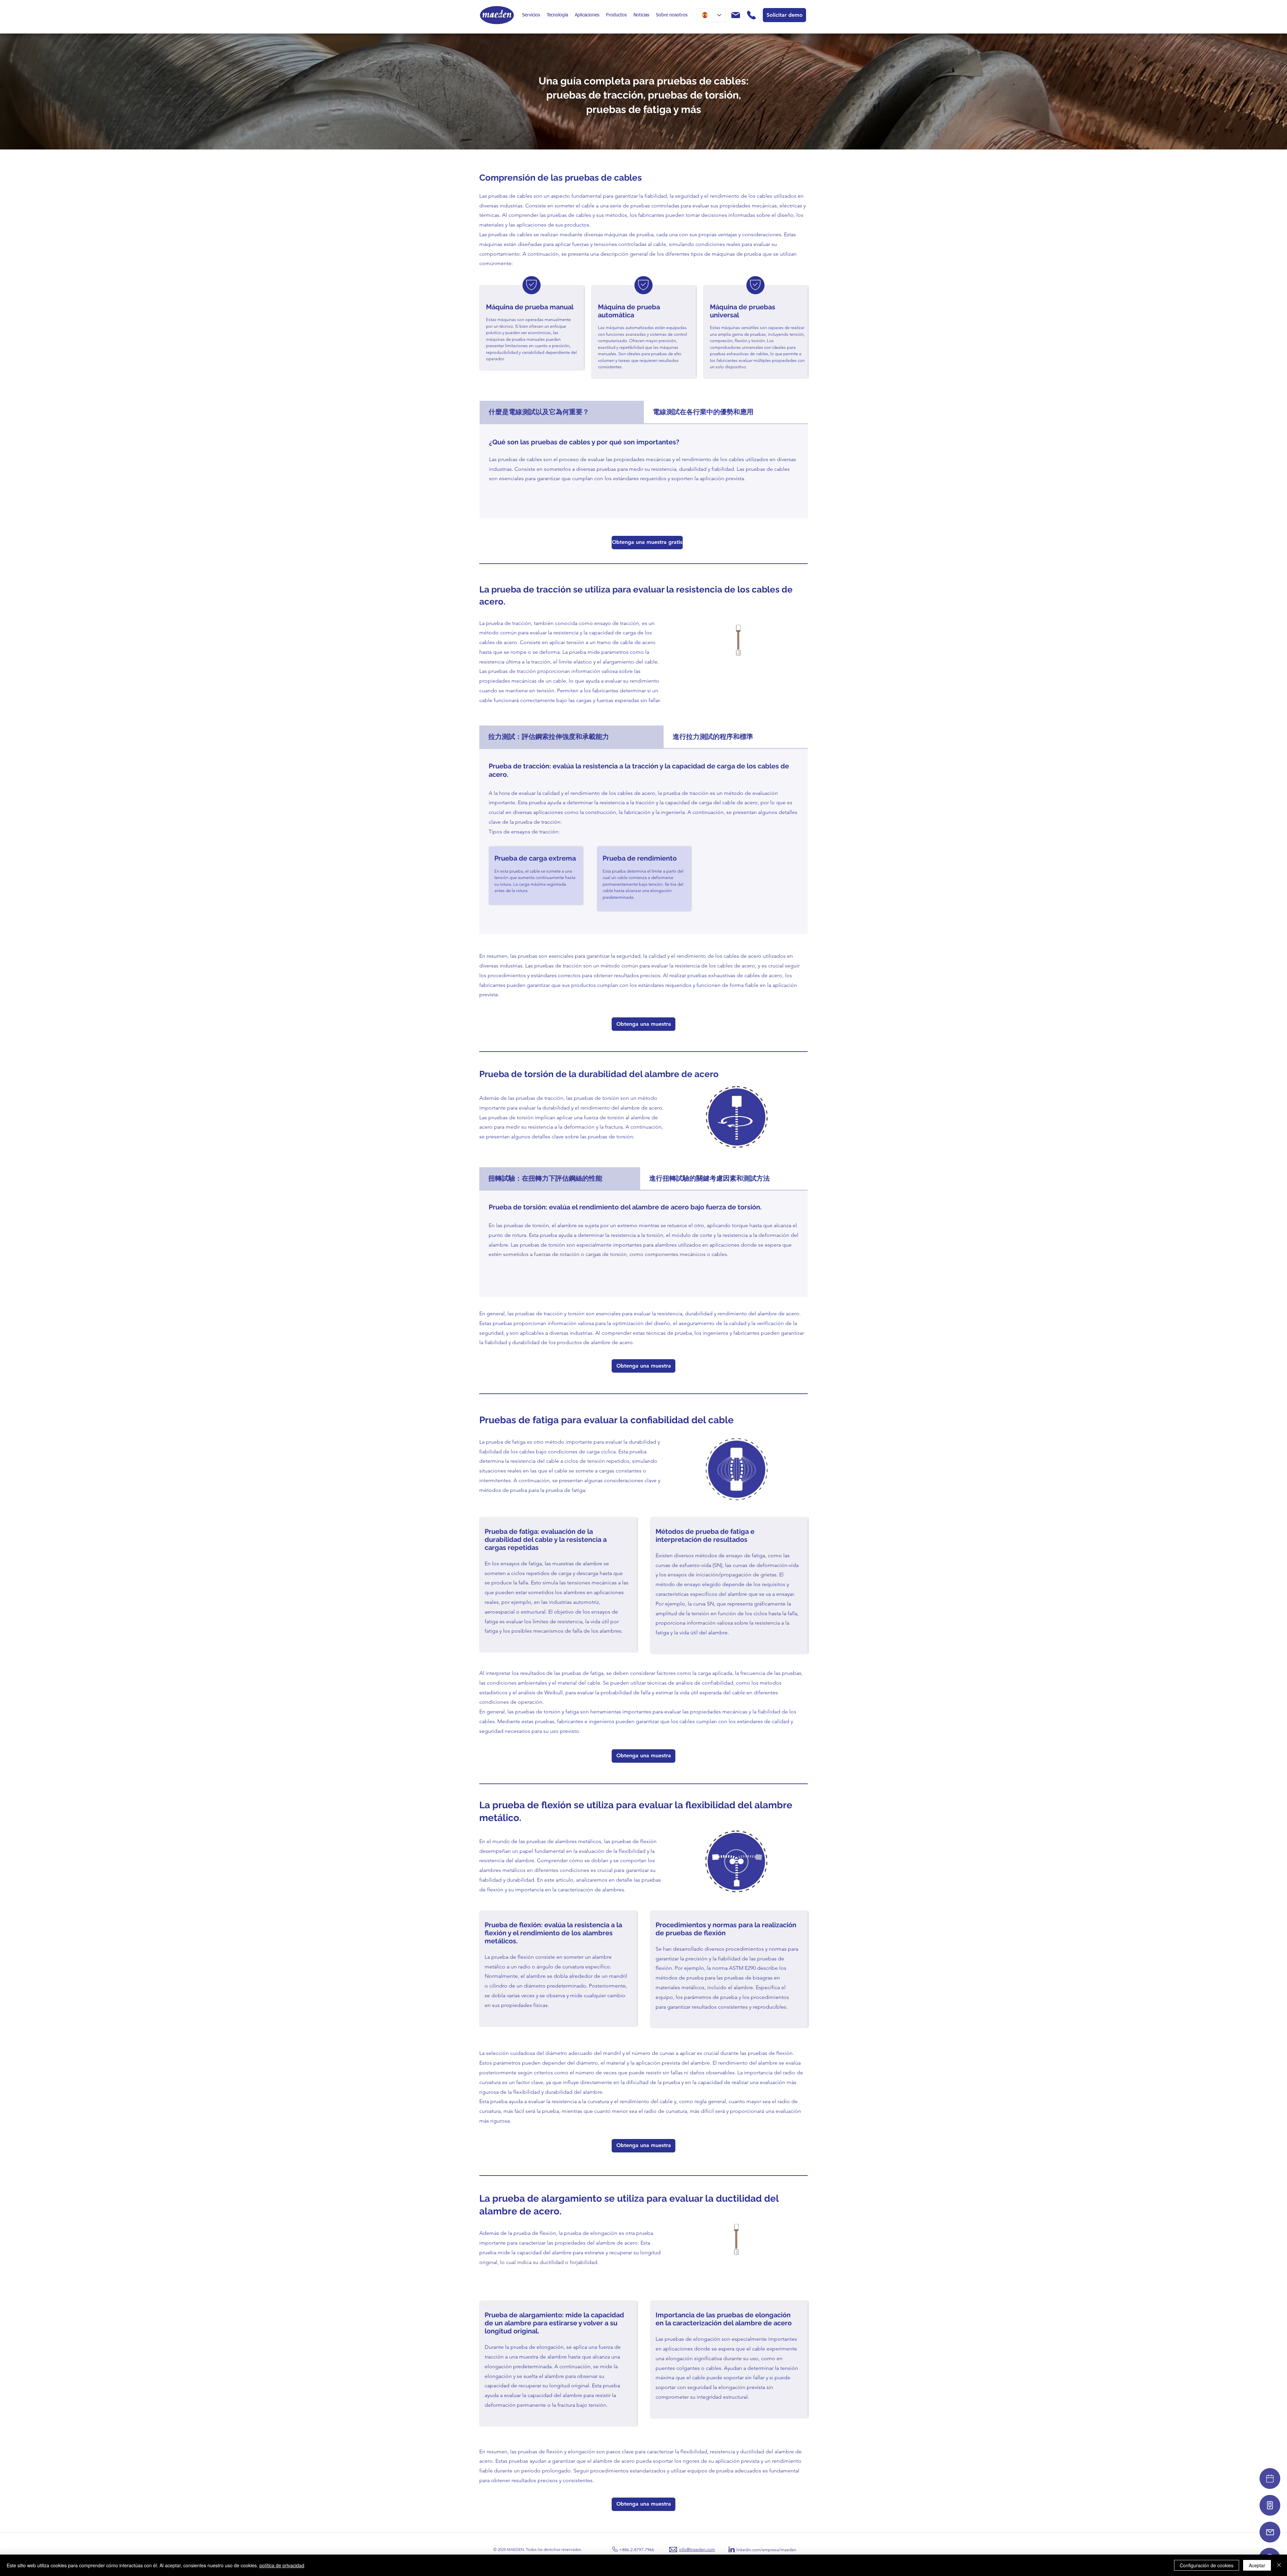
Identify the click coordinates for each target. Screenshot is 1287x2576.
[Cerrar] (1279, 2565)
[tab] (562, 413)
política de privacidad (282, 2565)
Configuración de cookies (1207, 2565)
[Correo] (1270, 2532)
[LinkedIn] (732, 2550)
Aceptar (1257, 2565)
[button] (531, 15)
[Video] (1270, 2478)
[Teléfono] (1270, 2505)
